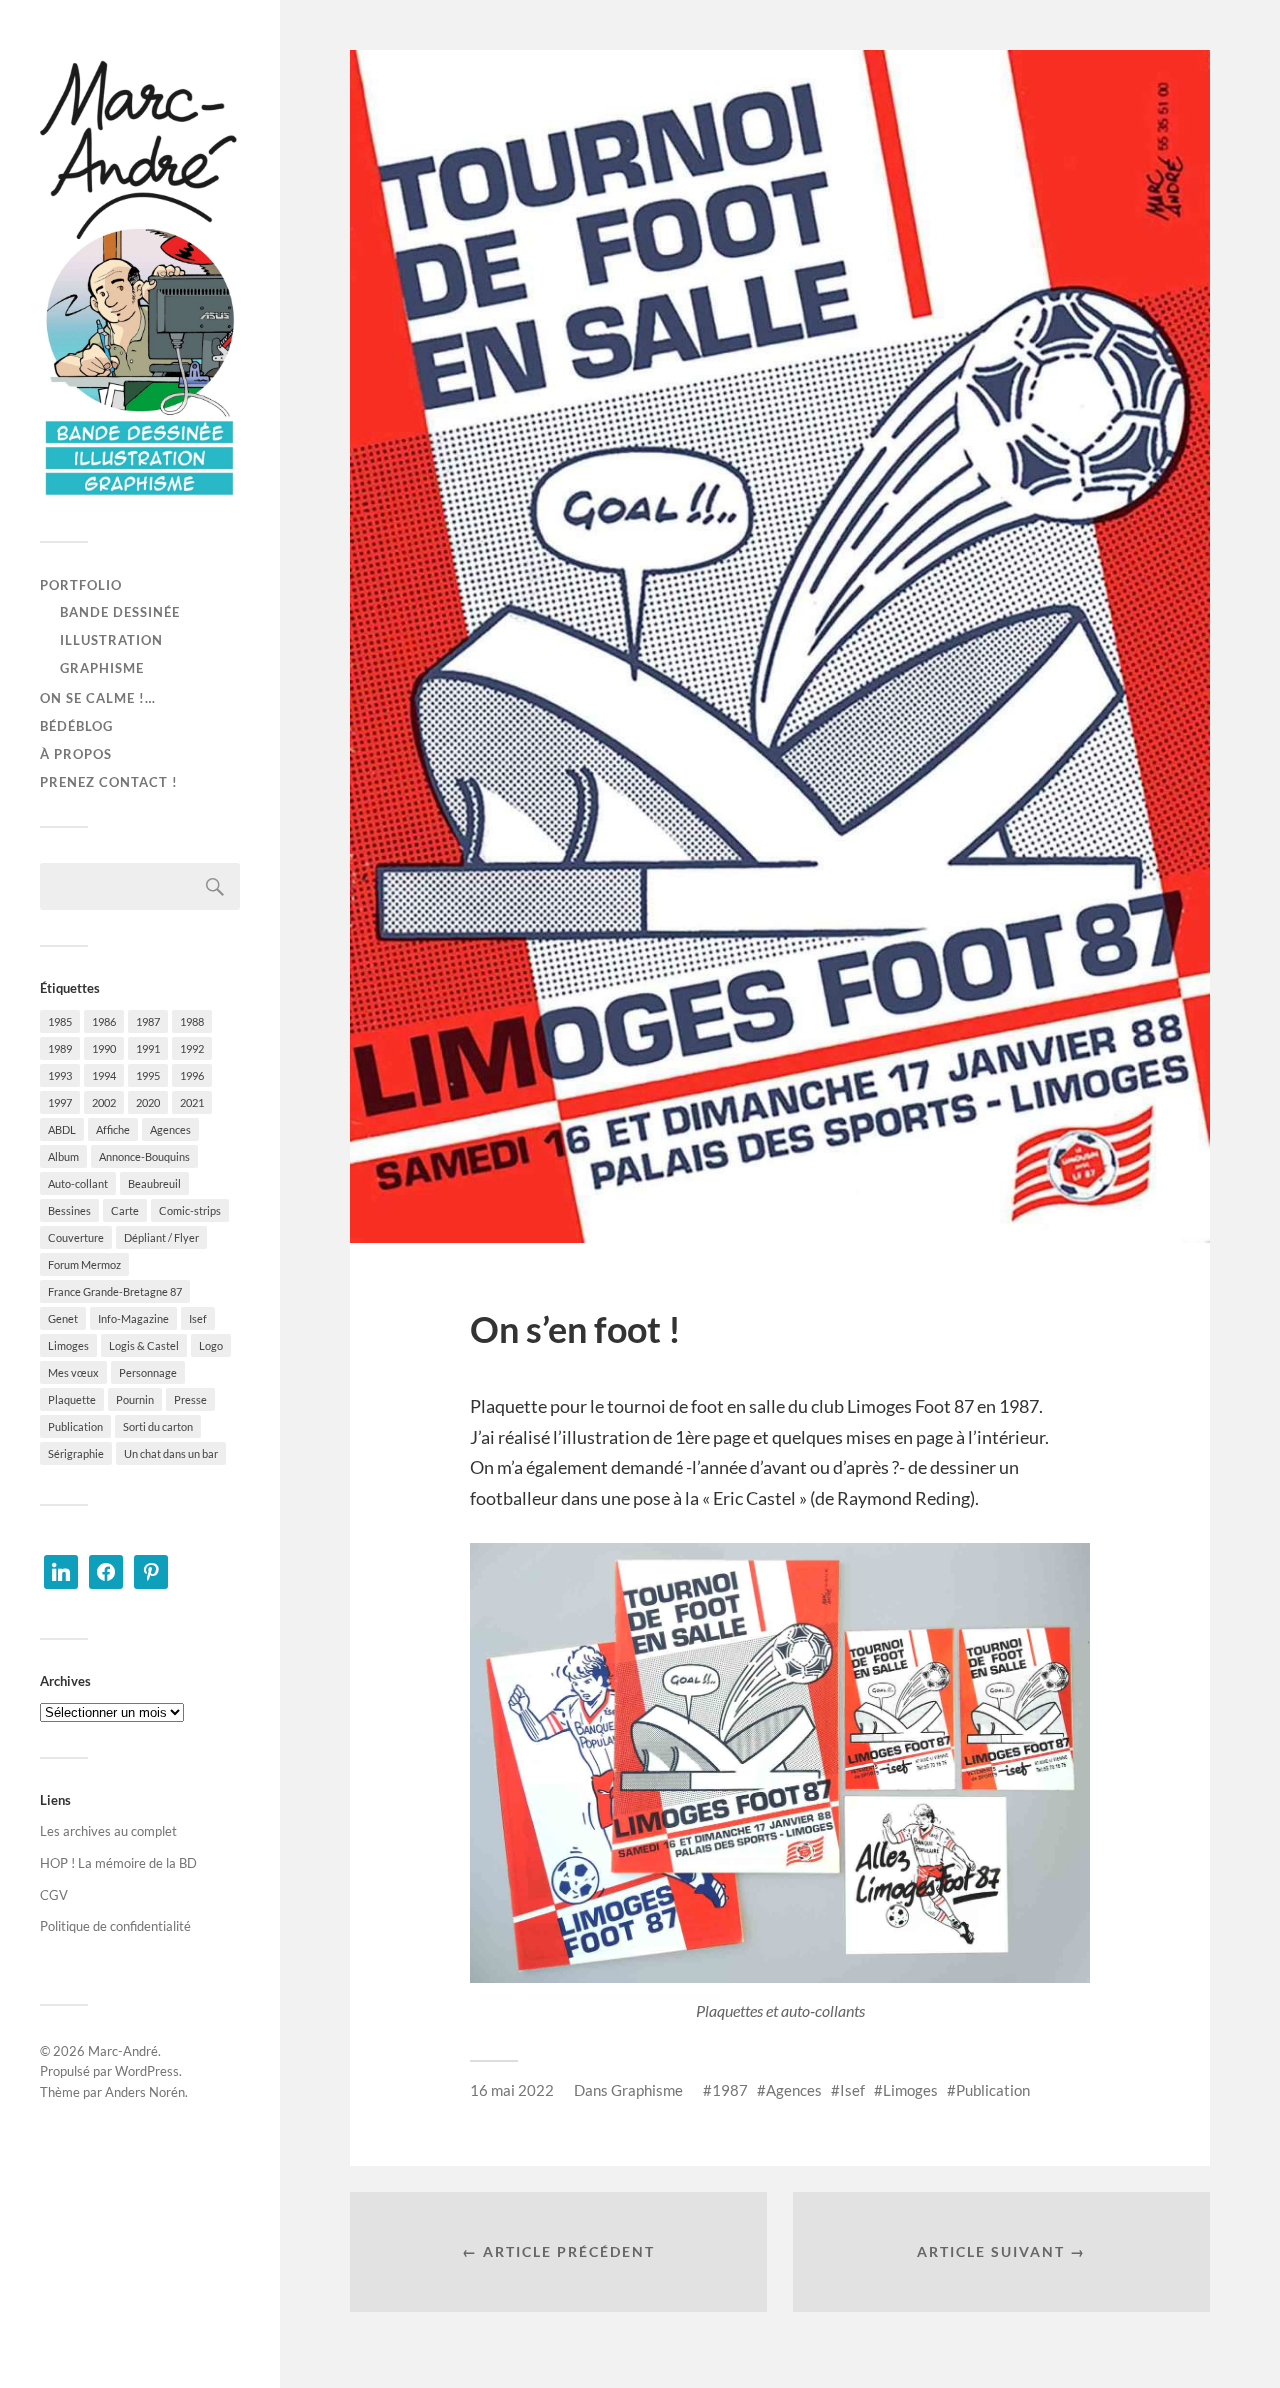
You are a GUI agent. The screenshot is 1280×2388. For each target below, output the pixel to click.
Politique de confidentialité (115, 1926)
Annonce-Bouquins (144, 1156)
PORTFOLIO (81, 585)
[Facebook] (106, 1570)
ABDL (62, 1129)
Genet (63, 1318)
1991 (148, 1048)
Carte (125, 1210)
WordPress (147, 2071)
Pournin (135, 1399)
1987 (148, 1021)
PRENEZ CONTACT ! (109, 782)
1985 (60, 1021)
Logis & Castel (144, 1345)
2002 (104, 1102)
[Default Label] (61, 1570)
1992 (192, 1048)
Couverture (76, 1237)
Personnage (148, 1372)
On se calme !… (98, 698)
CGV (54, 1895)
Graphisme (102, 668)
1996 (192, 1075)
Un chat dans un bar (171, 1453)
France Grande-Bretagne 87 (115, 1291)
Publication (75, 1426)
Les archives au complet (108, 1831)
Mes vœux (73, 1372)
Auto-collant (78, 1183)
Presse (190, 1399)
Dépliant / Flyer (161, 1237)
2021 (192, 1102)
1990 (104, 1048)
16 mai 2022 (512, 2090)
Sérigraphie (76, 1453)
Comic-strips (190, 1210)
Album (63, 1156)
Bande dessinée (120, 612)
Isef (198, 1318)
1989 (60, 1048)
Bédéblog (76, 726)
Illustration (111, 640)
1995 (148, 1075)
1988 (192, 1021)
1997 (60, 1102)
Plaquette (72, 1399)
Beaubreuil (154, 1183)
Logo (211, 1345)
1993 (60, 1075)
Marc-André (123, 2051)
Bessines (69, 1210)
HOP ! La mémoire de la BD (118, 1863)
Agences (170, 1129)
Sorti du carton (158, 1426)
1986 (104, 1021)
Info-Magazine (133, 1318)
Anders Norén (145, 2092)
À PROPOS (76, 754)
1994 (104, 1075)
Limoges (68, 1345)
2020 (148, 1102)
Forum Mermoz (84, 1264)
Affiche (113, 1129)
